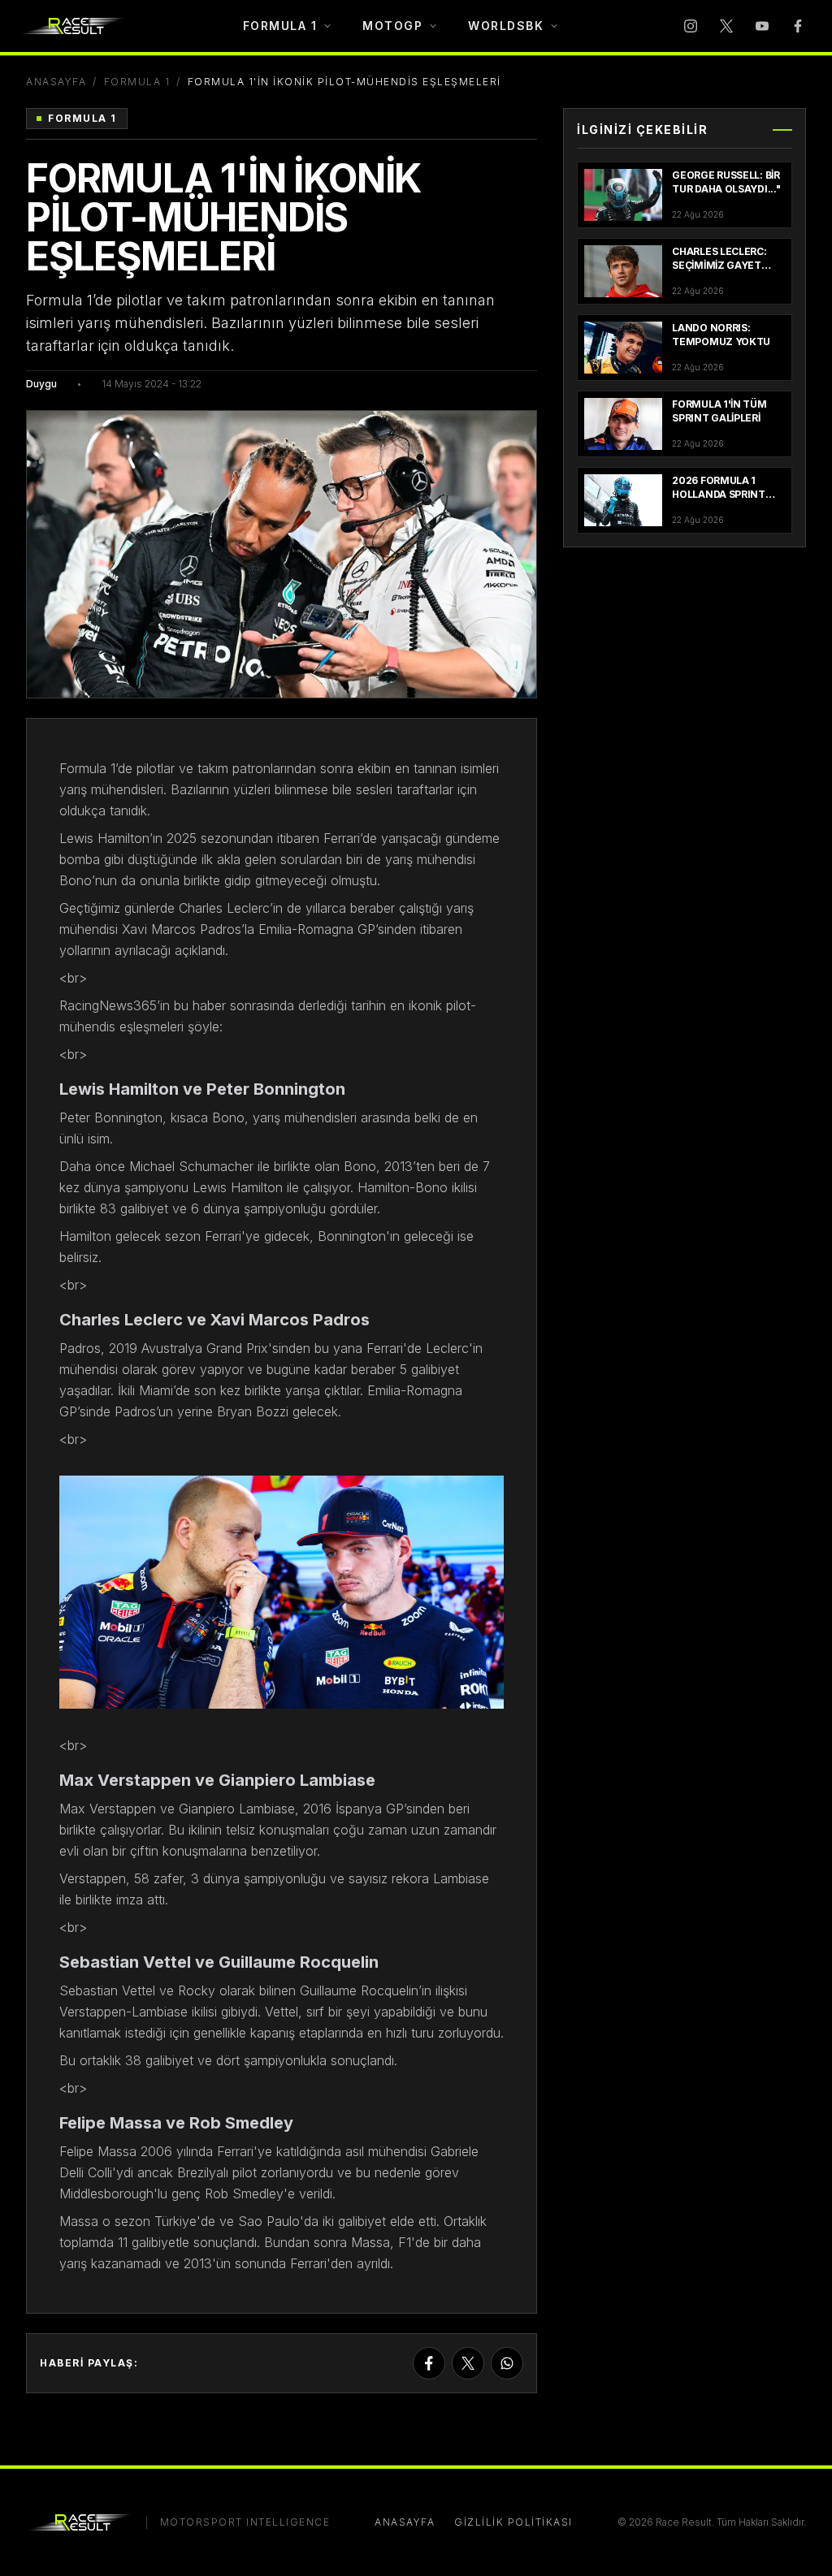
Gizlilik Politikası (513, 2522)
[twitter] (726, 26)
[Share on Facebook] (429, 2363)
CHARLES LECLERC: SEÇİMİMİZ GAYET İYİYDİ (719, 265)
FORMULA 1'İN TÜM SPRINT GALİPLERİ (719, 411)
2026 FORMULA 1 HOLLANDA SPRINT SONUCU (719, 494)
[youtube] (762, 26)
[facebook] (798, 26)
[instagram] (691, 26)
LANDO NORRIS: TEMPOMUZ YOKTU (721, 335)
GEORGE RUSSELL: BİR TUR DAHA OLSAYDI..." (726, 182)
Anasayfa (56, 82)
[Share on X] (468, 2363)
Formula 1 (137, 82)
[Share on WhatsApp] (507, 2363)
